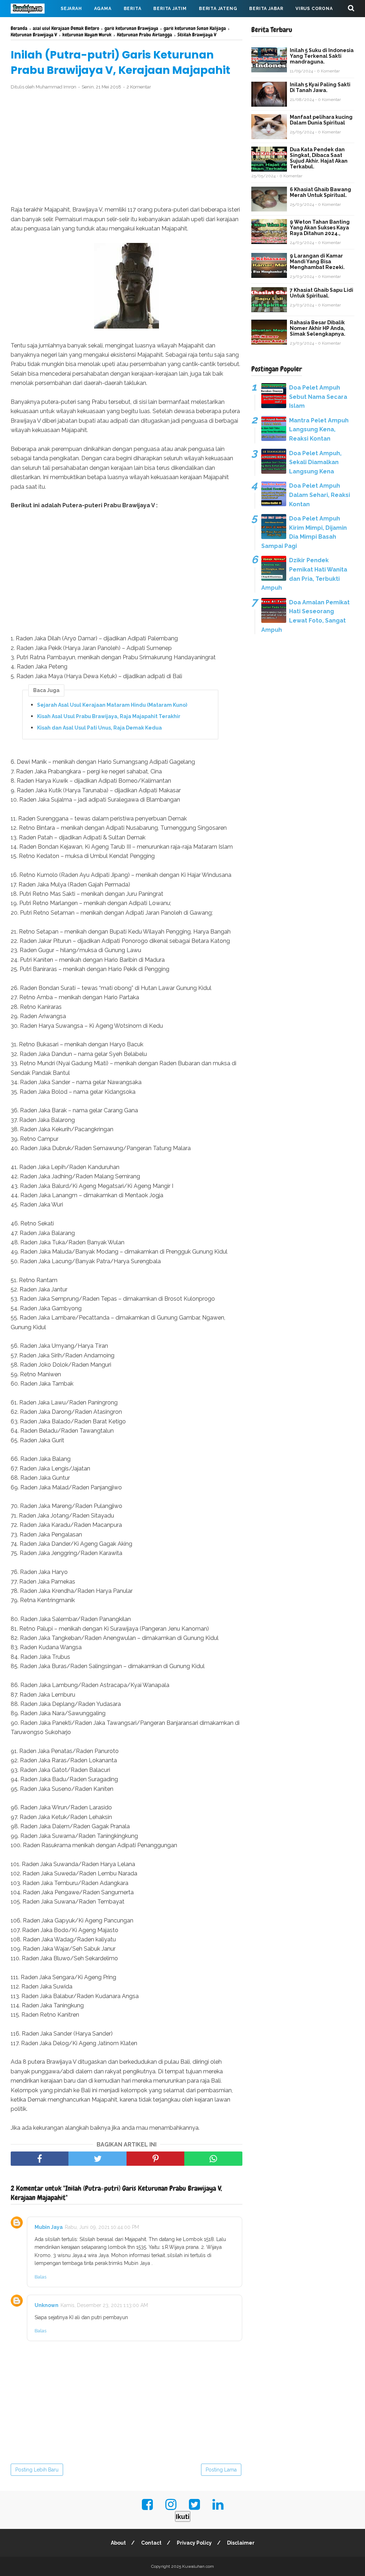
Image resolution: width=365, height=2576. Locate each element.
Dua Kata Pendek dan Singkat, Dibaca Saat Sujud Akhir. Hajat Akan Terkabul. (319, 158)
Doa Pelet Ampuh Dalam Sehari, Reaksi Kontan (320, 495)
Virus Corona (314, 9)
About (118, 2543)
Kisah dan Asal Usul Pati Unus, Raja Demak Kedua (99, 728)
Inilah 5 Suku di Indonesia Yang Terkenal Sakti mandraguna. (322, 56)
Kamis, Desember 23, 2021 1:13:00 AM (104, 2305)
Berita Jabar (266, 9)
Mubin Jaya (49, 2227)
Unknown (47, 2305)
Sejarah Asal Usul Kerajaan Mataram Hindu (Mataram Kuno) (112, 705)
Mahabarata (33, 26)
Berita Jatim (170, 9)
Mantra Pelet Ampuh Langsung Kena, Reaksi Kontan (319, 430)
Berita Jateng (218, 9)
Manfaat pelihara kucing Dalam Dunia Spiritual (321, 120)
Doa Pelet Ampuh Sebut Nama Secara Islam (318, 397)
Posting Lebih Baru (37, 2470)
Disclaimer (241, 2543)
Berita (133, 9)
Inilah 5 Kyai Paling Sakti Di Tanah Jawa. (320, 87)
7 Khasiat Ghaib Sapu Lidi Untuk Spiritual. (322, 293)
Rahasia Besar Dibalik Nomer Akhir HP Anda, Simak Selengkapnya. (318, 328)
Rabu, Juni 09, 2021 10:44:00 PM (102, 2227)
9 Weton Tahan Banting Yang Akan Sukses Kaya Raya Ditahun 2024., (320, 228)
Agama (103, 9)
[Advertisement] (127, 148)
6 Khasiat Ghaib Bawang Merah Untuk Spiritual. (320, 192)
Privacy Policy (194, 2543)
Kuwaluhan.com (198, 2566)
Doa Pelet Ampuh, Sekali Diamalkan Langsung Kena (315, 462)
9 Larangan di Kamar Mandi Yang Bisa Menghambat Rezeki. (317, 261)
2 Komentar (139, 87)
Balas (40, 2277)
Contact (151, 2543)
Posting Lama (221, 2470)
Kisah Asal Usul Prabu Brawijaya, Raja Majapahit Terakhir (109, 716)
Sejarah (71, 9)
